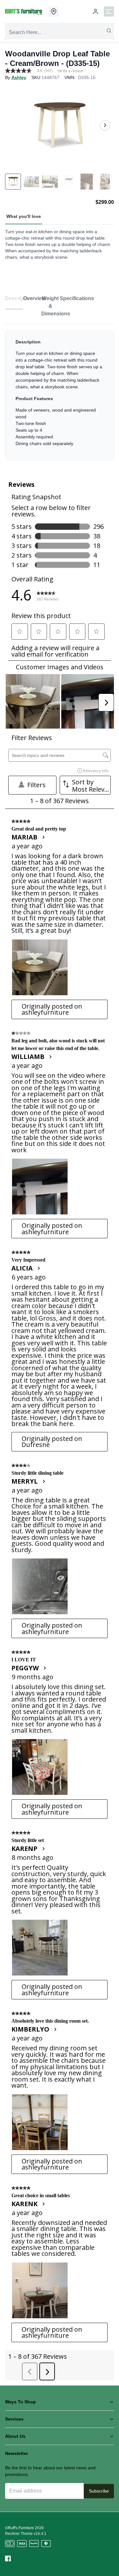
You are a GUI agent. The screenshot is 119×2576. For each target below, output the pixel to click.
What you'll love (24, 216)
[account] (96, 11)
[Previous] (14, 125)
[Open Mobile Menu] (109, 11)
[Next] (105, 125)
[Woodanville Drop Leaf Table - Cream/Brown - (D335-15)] (60, 125)
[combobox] (60, 32)
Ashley (19, 77)
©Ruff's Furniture (20, 2528)
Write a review (70, 71)
